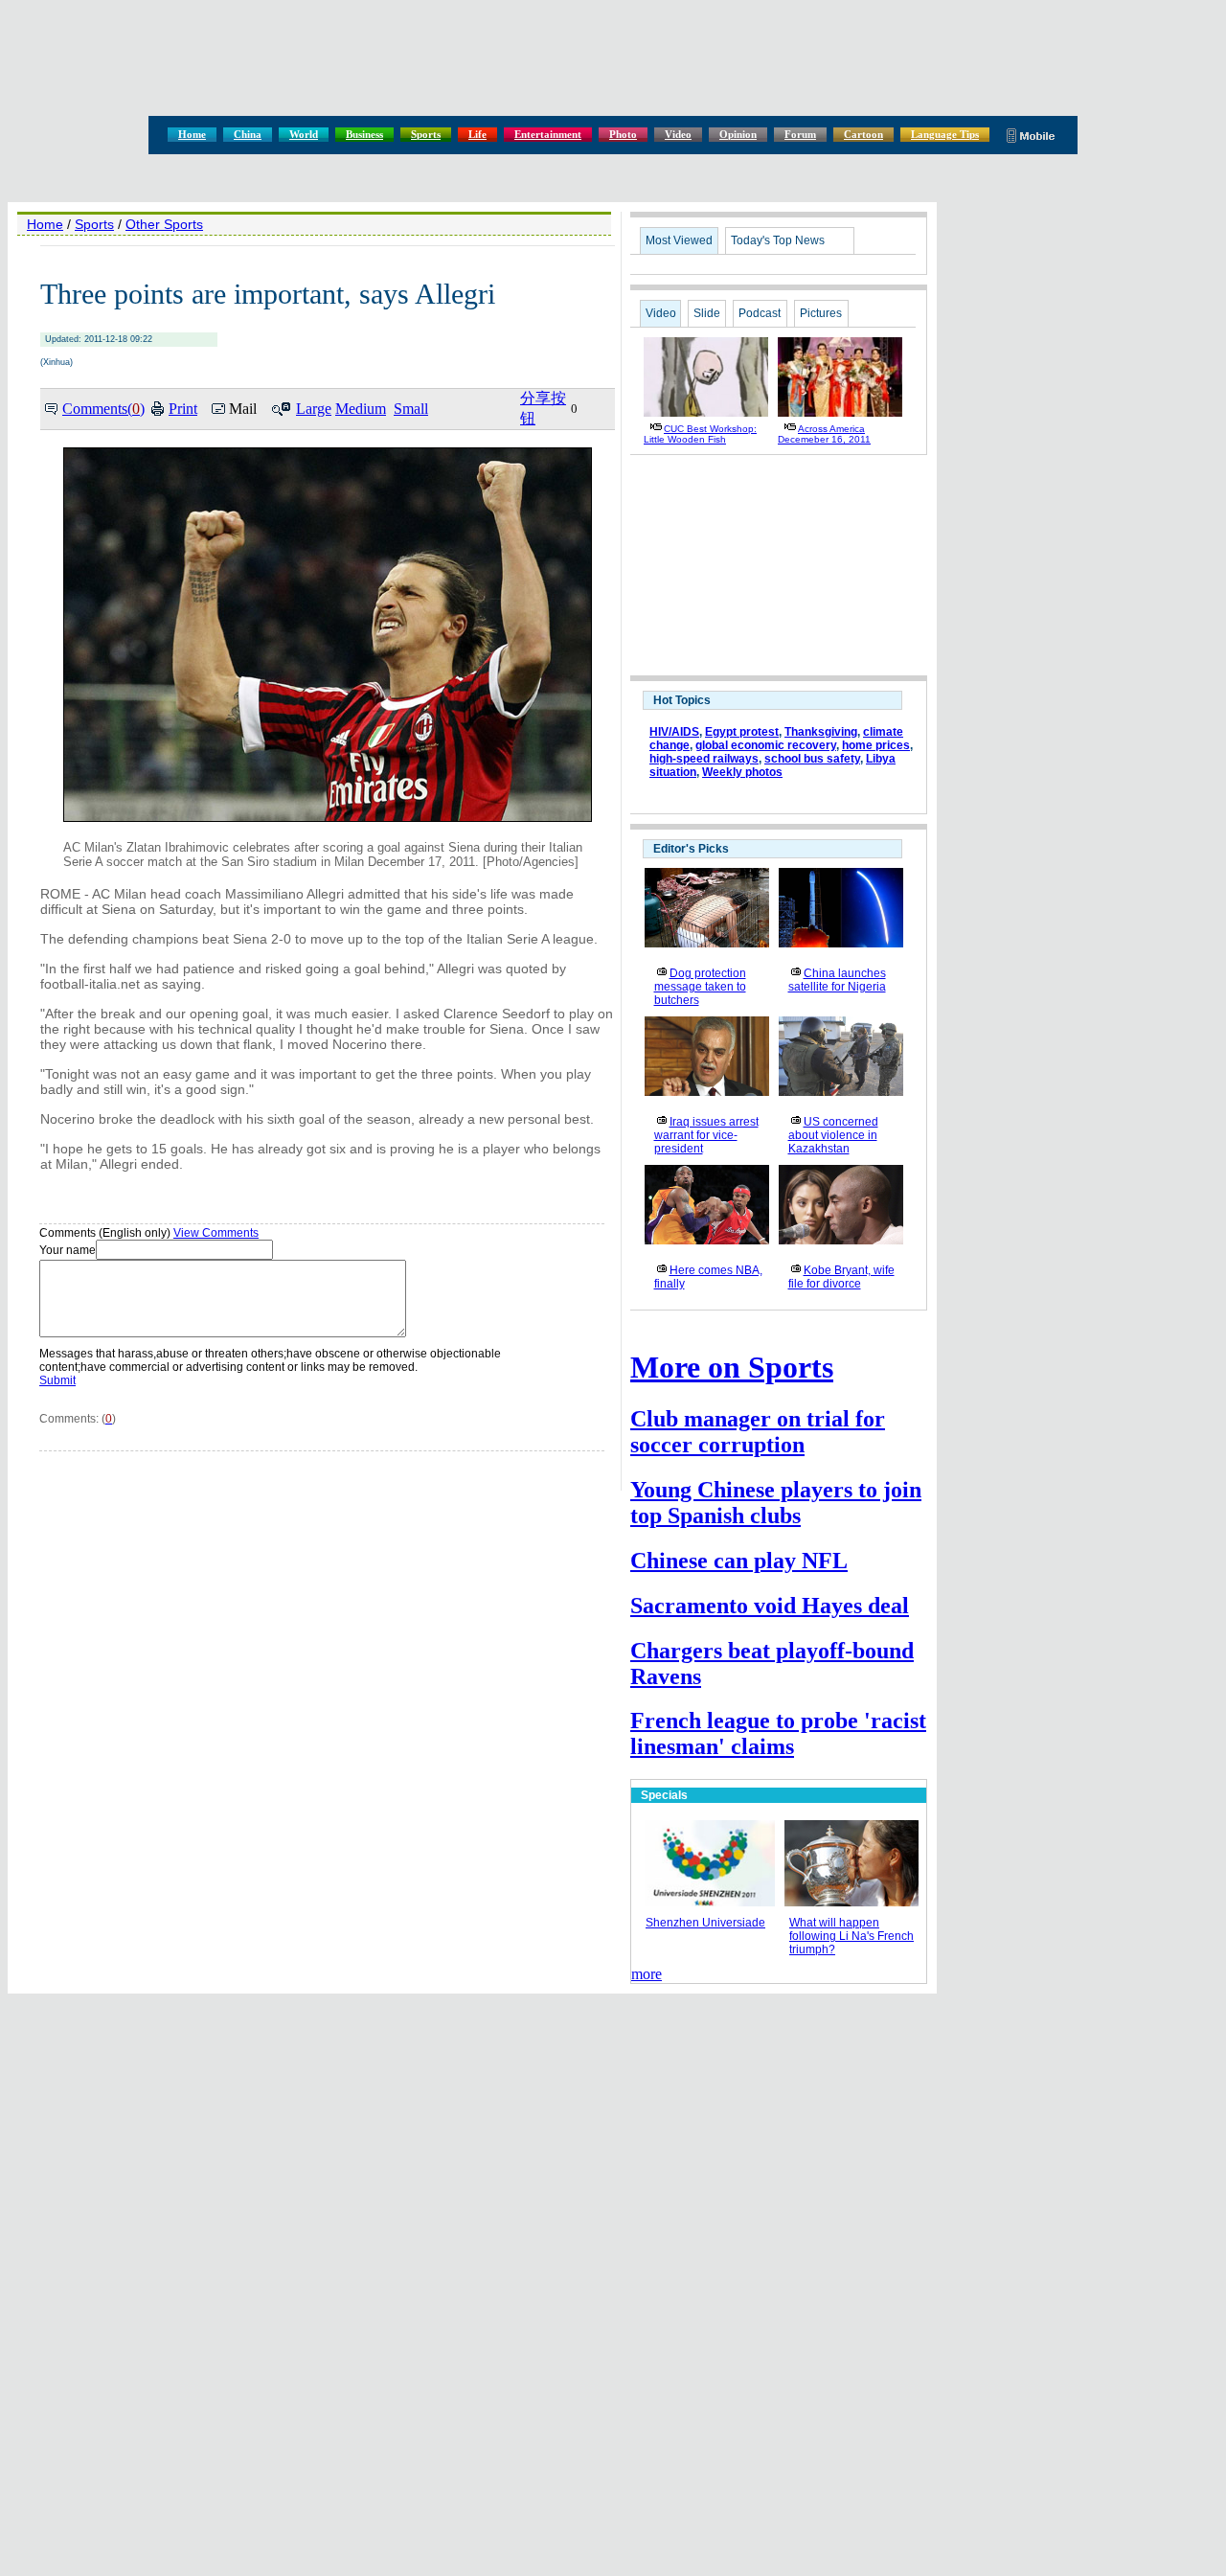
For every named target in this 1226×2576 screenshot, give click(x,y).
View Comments (216, 1233)
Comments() (103, 409)
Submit (57, 1380)
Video (678, 134)
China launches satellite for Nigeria (837, 980)
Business (364, 134)
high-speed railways (704, 759)
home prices (876, 745)
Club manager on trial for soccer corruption (758, 1432)
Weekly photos (742, 772)
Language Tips (945, 134)
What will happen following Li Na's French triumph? (851, 1936)
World (304, 134)
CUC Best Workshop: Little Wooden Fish (700, 434)
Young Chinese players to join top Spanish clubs (776, 1503)
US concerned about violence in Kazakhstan (833, 1135)
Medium (361, 409)
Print (183, 409)
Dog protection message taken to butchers (700, 987)
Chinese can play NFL (739, 1561)
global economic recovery (766, 745)
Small (411, 409)
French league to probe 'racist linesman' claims (778, 1733)
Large (314, 409)
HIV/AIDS (674, 732)
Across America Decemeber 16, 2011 (824, 434)
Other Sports (164, 224)
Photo (623, 134)
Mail (243, 409)
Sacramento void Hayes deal (770, 1606)
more (647, 1974)
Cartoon (863, 134)
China (248, 134)
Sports (426, 134)
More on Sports (732, 1367)
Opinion (738, 134)
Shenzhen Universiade (705, 1923)
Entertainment (548, 134)
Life (477, 134)
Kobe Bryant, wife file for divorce (841, 1277)
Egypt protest (742, 732)
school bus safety (812, 759)
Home (192, 134)
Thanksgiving (821, 732)
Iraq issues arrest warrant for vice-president (706, 1135)
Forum (800, 134)
